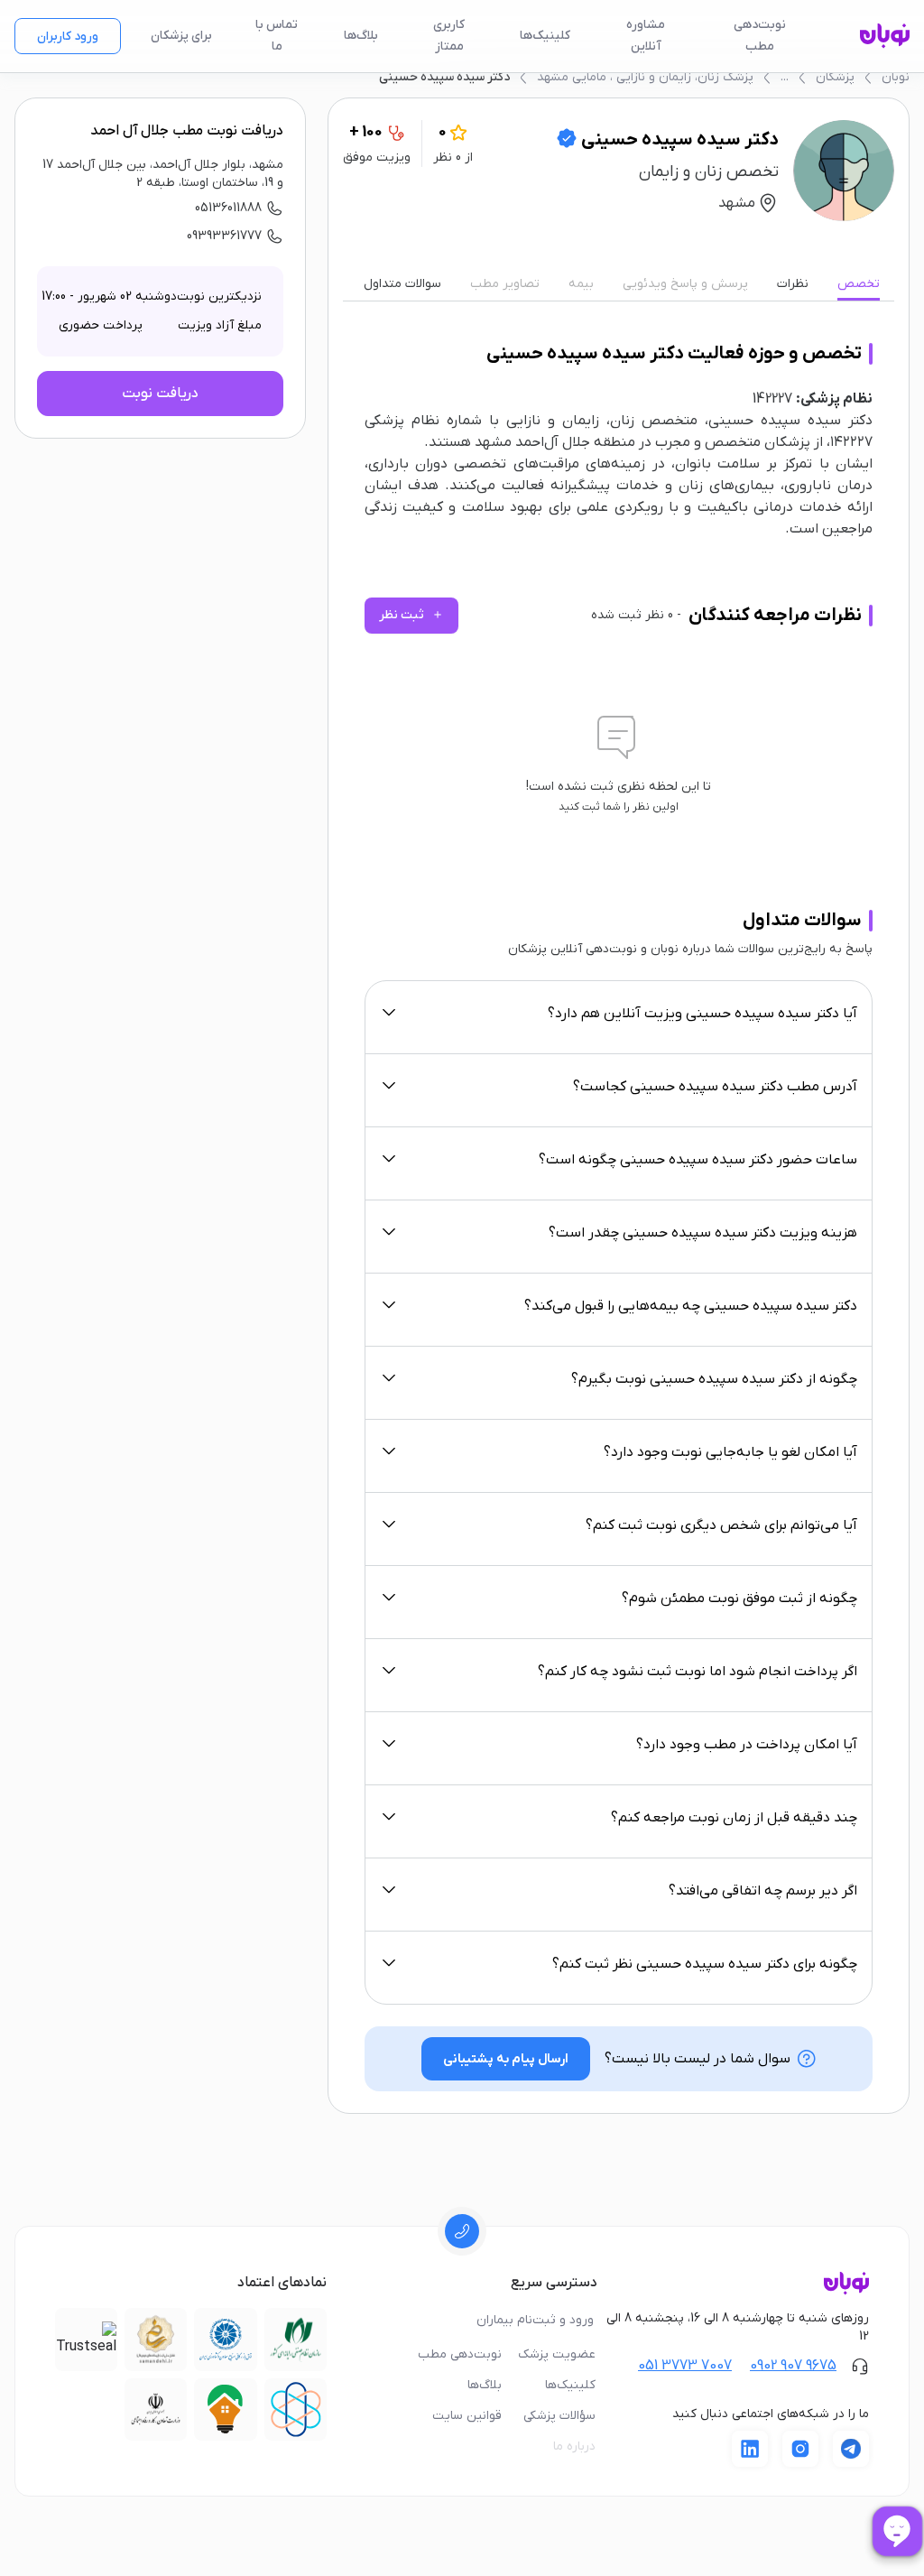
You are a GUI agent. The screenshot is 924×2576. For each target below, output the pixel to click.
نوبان (896, 77)
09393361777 (224, 236)
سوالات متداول (402, 284)
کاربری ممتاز (449, 36)
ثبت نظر (411, 615)
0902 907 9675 (793, 2366)
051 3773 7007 (685, 2366)
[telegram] (851, 2449)
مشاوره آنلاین (646, 36)
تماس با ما (277, 36)
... (785, 77)
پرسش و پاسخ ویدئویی (685, 284)
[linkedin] (750, 2449)
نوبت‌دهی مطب (760, 36)
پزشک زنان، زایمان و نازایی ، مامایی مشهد (645, 77)
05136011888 (228, 208)
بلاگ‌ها (361, 36)
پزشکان (835, 77)
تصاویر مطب (505, 284)
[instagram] (800, 2449)
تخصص (859, 284)
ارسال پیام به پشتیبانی (506, 2059)
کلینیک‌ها (545, 36)
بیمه (581, 284)
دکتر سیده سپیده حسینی (444, 77)
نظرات (793, 284)
